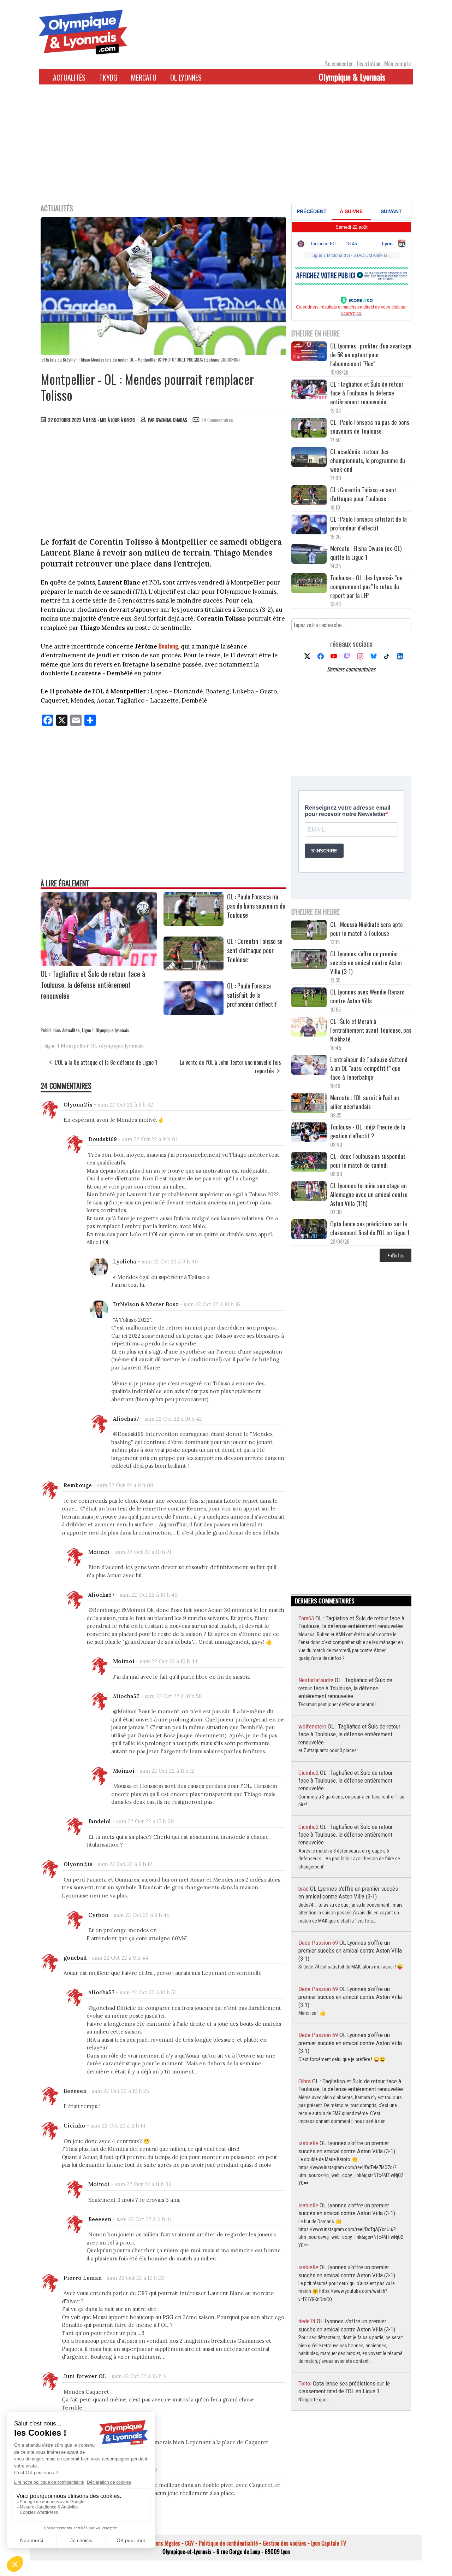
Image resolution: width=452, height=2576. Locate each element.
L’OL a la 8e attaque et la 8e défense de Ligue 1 (106, 1062)
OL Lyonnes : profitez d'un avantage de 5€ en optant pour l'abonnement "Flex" (371, 355)
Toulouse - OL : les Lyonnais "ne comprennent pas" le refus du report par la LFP (366, 586)
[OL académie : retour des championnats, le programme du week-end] (309, 458)
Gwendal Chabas (171, 420)
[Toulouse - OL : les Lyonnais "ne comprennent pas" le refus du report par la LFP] (309, 584)
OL (94, 1046)
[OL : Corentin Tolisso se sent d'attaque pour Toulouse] (194, 968)
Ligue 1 (88, 1030)
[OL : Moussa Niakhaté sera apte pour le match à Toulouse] (309, 931)
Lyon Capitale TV (329, 2543)
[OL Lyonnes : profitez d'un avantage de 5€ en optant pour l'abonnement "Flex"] (309, 352)
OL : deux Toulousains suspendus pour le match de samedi (368, 1161)
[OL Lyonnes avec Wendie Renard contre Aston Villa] (309, 998)
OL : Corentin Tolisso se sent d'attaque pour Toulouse (255, 950)
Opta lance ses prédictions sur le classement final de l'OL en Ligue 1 (370, 1228)
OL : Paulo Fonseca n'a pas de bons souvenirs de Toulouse (256, 906)
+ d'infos (395, 1255)
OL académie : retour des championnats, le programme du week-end (368, 460)
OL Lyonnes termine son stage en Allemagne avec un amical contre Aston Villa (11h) (369, 1194)
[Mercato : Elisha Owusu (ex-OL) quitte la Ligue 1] (309, 555)
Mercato (144, 77)
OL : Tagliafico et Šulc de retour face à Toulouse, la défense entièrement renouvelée (93, 984)
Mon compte (397, 64)
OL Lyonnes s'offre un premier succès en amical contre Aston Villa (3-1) (366, 963)
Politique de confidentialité (228, 2543)
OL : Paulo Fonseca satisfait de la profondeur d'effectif (252, 995)
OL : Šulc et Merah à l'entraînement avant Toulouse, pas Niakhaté (371, 1030)
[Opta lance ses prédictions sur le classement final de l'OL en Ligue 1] (309, 1230)
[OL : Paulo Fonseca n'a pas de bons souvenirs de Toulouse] (194, 923)
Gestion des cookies (284, 2543)
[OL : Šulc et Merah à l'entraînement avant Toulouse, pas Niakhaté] (309, 1028)
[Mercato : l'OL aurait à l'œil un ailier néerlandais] (309, 1104)
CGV (189, 2543)
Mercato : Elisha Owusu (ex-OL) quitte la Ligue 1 (366, 553)
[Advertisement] (226, 148)
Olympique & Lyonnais (352, 77)
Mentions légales (162, 2543)
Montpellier (75, 1046)
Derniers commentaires (351, 669)
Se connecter (339, 64)
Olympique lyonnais (112, 1030)
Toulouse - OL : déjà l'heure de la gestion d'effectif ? (368, 1131)
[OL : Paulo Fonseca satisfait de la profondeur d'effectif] (194, 1013)
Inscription (369, 64)
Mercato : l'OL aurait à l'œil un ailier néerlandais (365, 1102)
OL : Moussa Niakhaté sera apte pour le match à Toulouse (367, 929)
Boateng (168, 646)
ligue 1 (52, 1046)
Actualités (69, 77)
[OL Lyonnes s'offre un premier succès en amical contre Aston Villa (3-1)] (309, 960)
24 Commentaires (217, 420)
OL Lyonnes (186, 77)
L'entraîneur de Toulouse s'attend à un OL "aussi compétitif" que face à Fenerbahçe (369, 1068)
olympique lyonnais (121, 1046)
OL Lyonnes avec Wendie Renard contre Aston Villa (367, 996)
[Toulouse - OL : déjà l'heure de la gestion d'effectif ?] (309, 1133)
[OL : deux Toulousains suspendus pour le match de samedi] (309, 1163)
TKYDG (108, 77)
